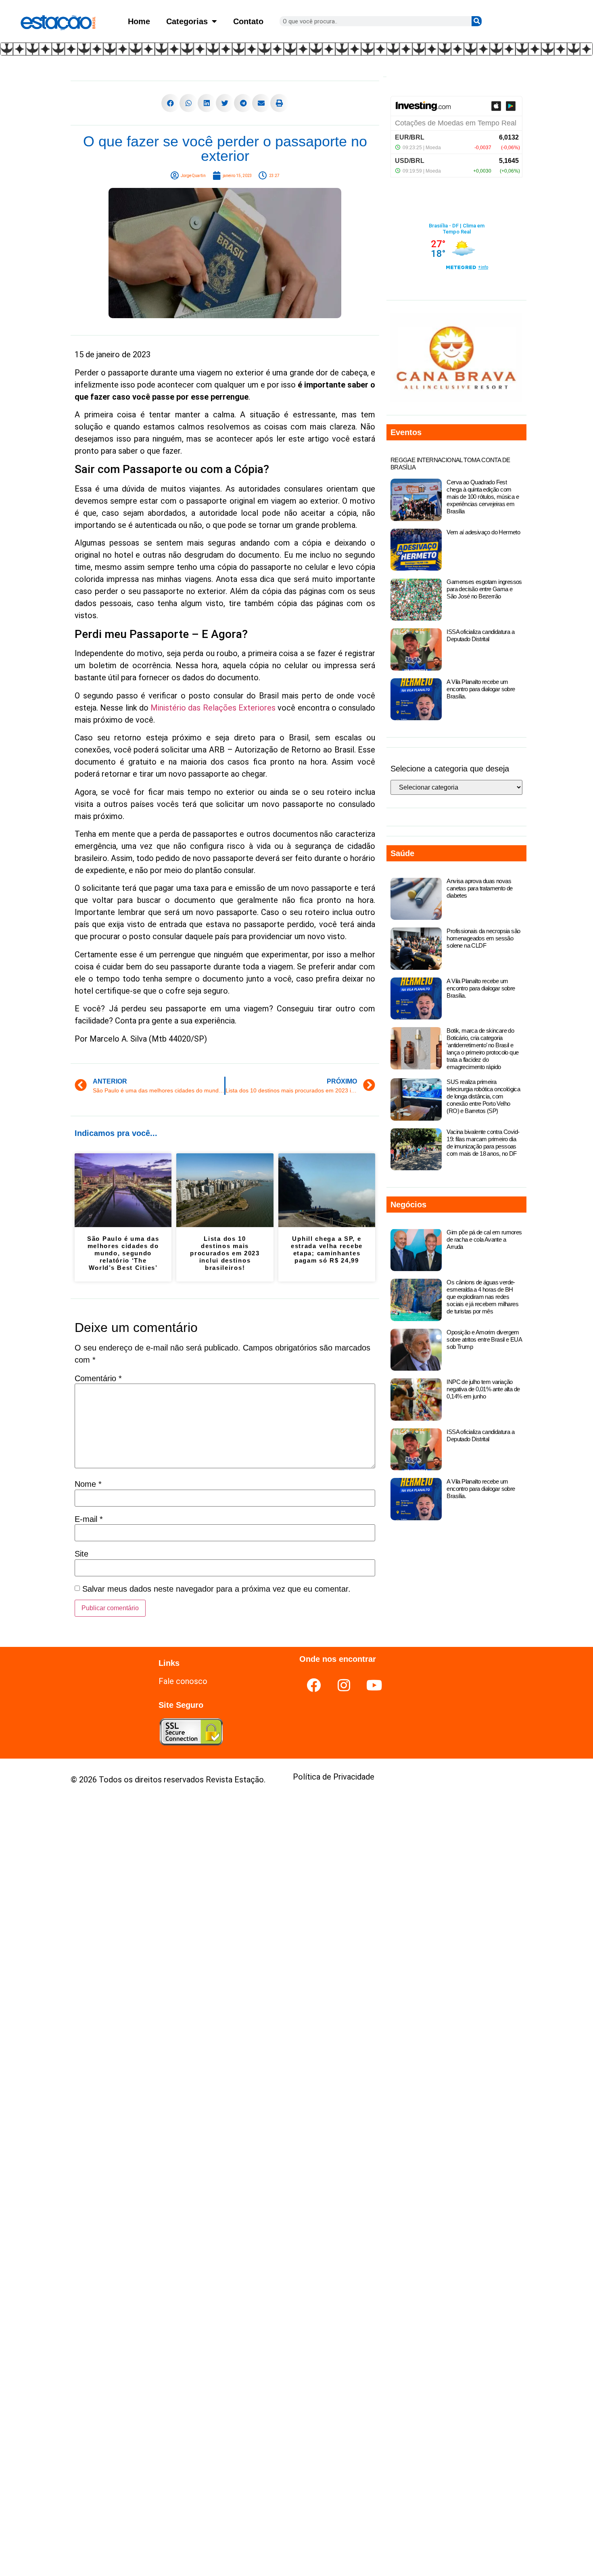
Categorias (187, 21)
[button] (170, 103)
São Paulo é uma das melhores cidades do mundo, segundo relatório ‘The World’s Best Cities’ (123, 1253)
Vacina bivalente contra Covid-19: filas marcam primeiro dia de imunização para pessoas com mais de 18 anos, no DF (483, 1143)
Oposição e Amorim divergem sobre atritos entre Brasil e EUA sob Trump (484, 1339)
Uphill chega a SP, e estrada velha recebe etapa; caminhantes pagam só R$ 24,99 (327, 1249)
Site (81, 1554)
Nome (88, 1484)
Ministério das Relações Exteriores (213, 708)
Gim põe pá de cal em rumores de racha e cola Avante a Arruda (484, 1239)
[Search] (477, 21)
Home (139, 21)
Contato (248, 21)
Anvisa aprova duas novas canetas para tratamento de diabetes (479, 888)
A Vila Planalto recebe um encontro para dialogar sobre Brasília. (481, 689)
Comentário (98, 1378)
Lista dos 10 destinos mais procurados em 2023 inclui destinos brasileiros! (225, 1253)
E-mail (89, 1519)
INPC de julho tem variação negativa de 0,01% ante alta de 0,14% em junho (483, 1389)
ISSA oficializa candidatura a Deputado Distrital (480, 635)
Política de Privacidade (334, 1777)
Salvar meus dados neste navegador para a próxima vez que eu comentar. (216, 1589)
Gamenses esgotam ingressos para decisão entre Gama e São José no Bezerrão (484, 589)
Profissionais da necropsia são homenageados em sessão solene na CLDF (483, 938)
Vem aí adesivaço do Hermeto (483, 532)
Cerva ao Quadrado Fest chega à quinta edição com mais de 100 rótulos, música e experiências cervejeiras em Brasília (483, 497)
